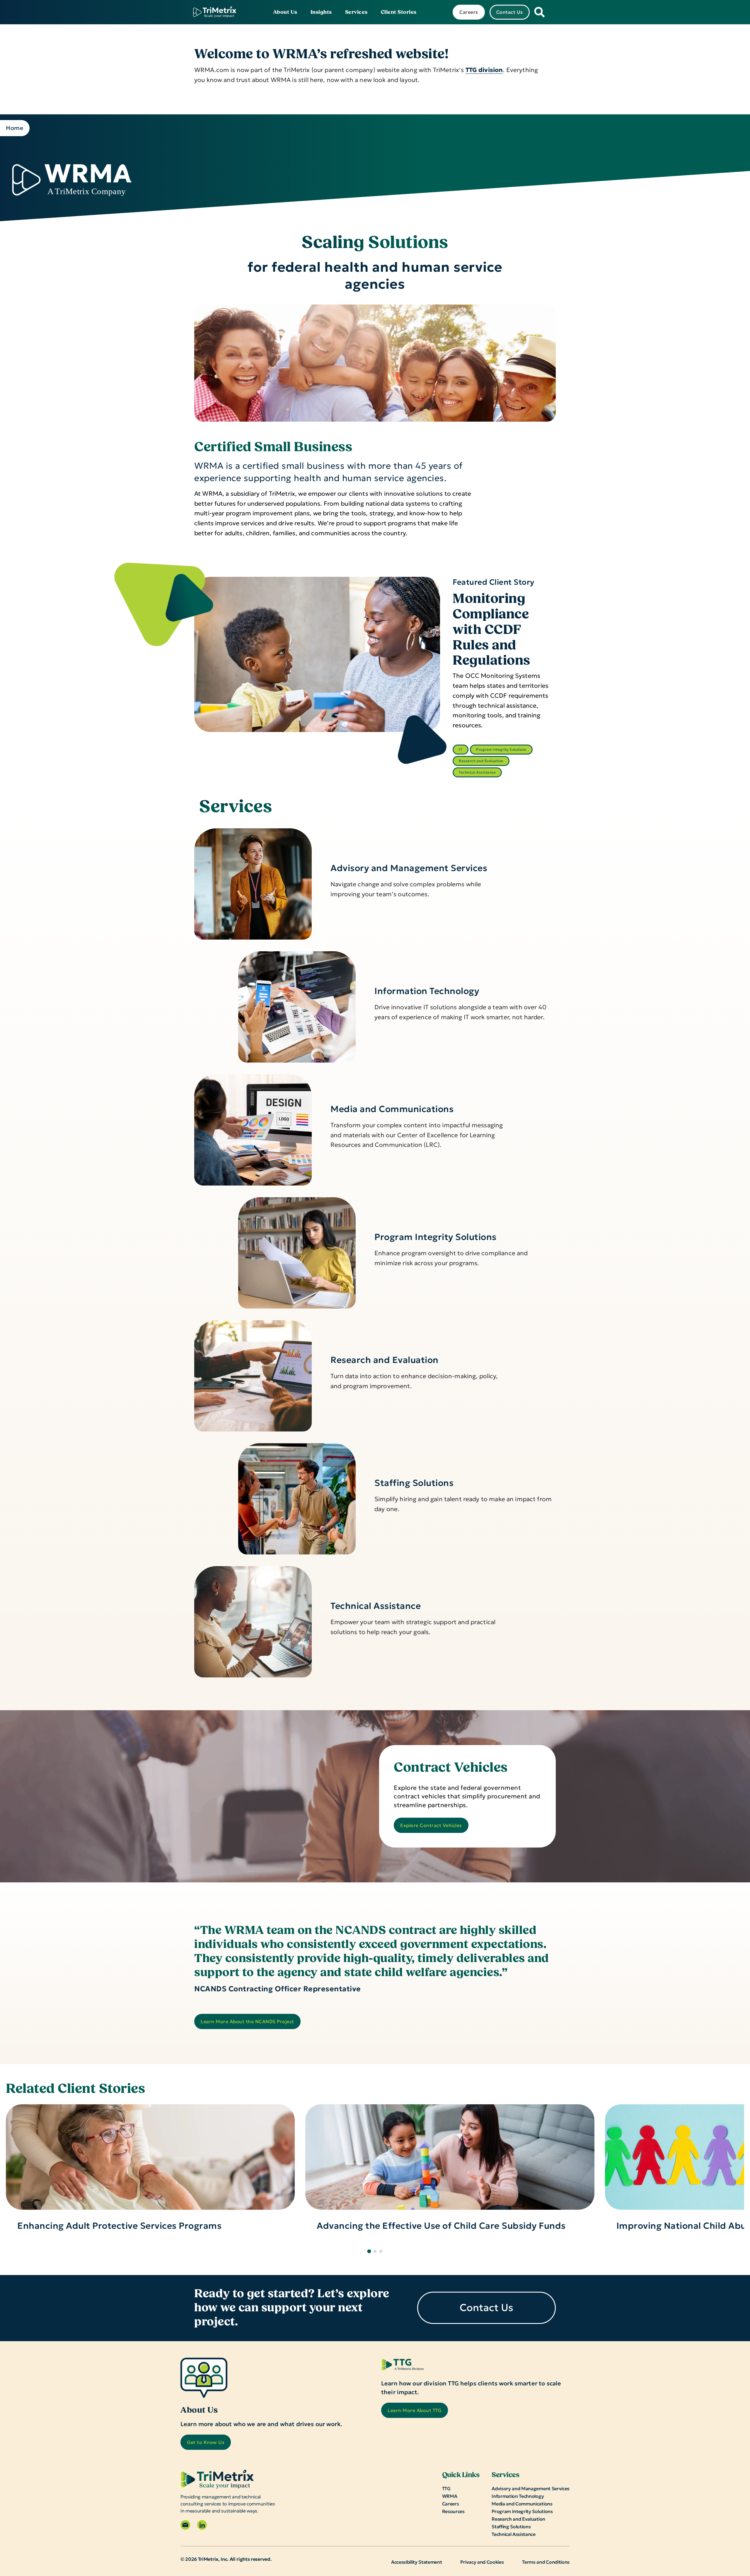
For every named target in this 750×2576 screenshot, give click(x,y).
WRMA (450, 2496)
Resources (453, 2511)
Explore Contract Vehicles (431, 1825)
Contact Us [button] (510, 12)
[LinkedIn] (202, 2525)
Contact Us (486, 2308)
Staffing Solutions (414, 1483)
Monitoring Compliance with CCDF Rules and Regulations (491, 630)
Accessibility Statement (417, 2562)
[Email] (185, 2525)
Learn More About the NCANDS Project (247, 2021)
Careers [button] (469, 12)
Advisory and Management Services (409, 868)
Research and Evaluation (481, 761)
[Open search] (540, 12)
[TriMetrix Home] (215, 12)
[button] (369, 2251)
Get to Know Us (206, 2442)
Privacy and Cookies (482, 2562)
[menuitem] (285, 12)
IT (461, 749)
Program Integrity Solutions (501, 749)
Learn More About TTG (415, 2410)
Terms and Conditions (546, 2562)
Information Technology (427, 991)
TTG (446, 2488)
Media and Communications (392, 1109)
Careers (451, 2504)
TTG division (484, 70)
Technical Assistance (477, 772)
